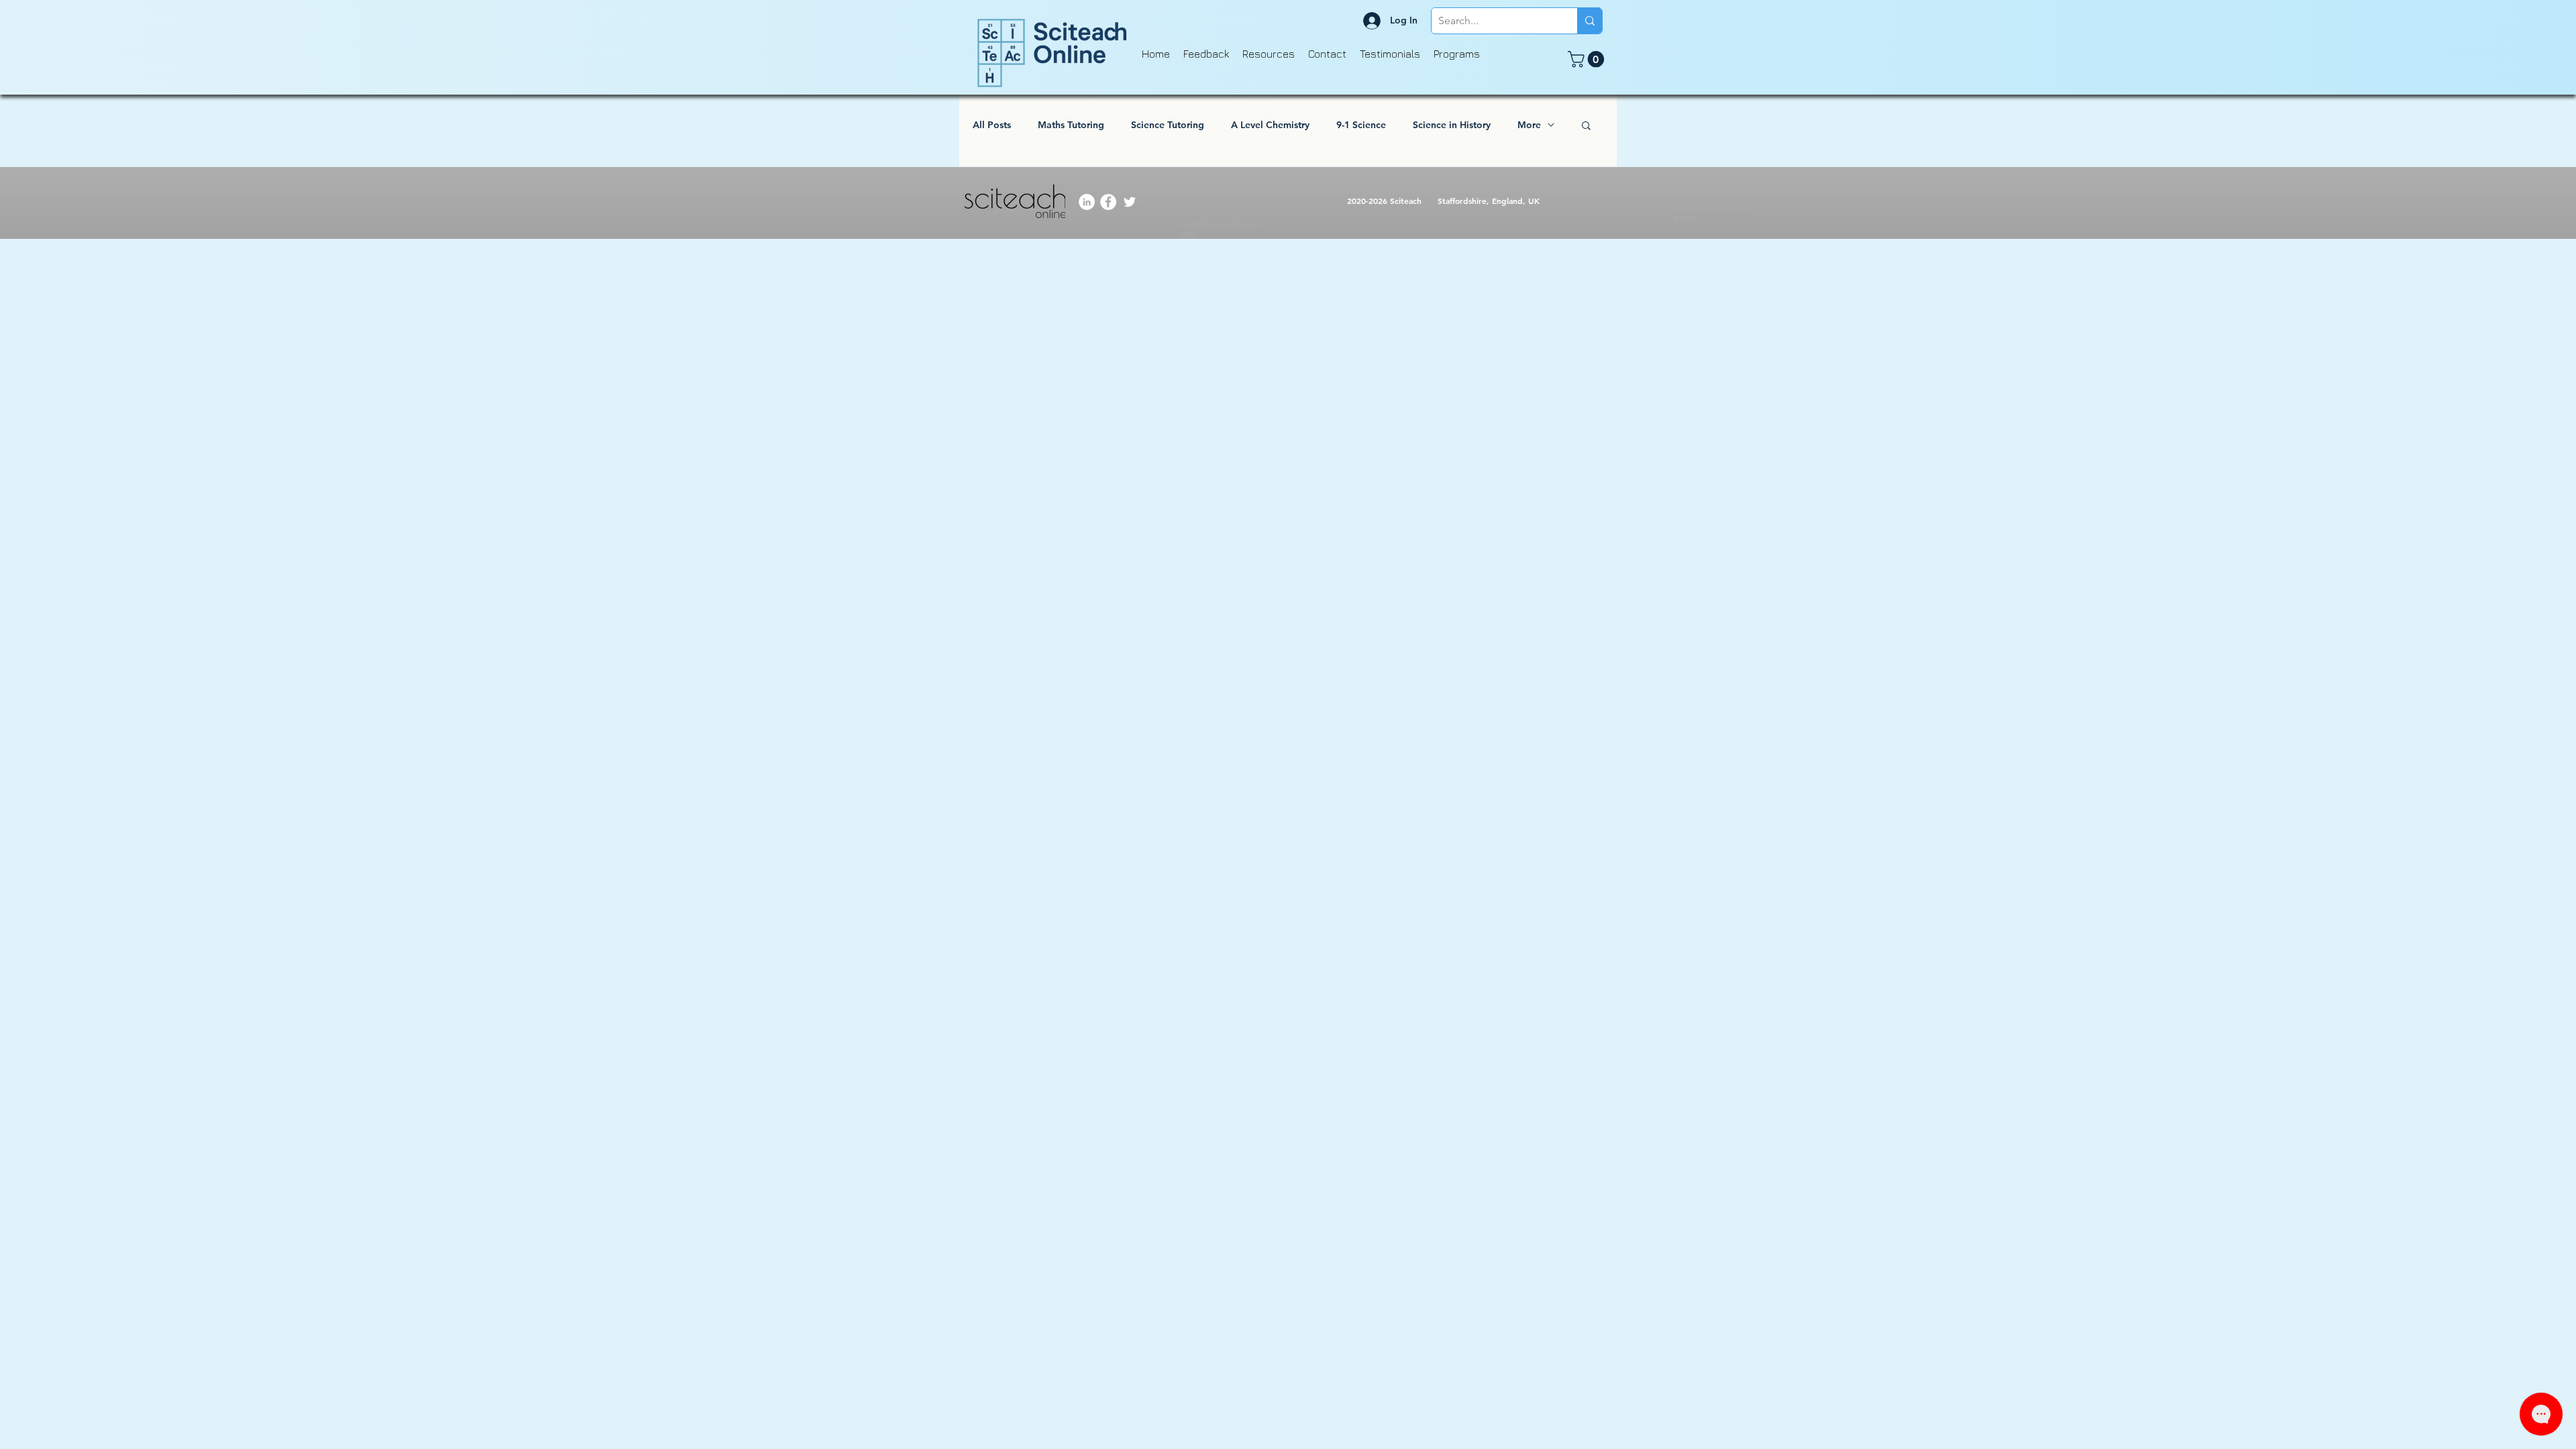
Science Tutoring (1168, 125)
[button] (1588, 59)
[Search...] (1590, 21)
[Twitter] (1130, 202)
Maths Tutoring (1071, 125)
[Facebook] (1108, 202)
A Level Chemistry (1270, 125)
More (1529, 125)
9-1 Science (1361, 125)
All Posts (992, 125)
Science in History (1452, 125)
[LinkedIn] (1087, 202)
